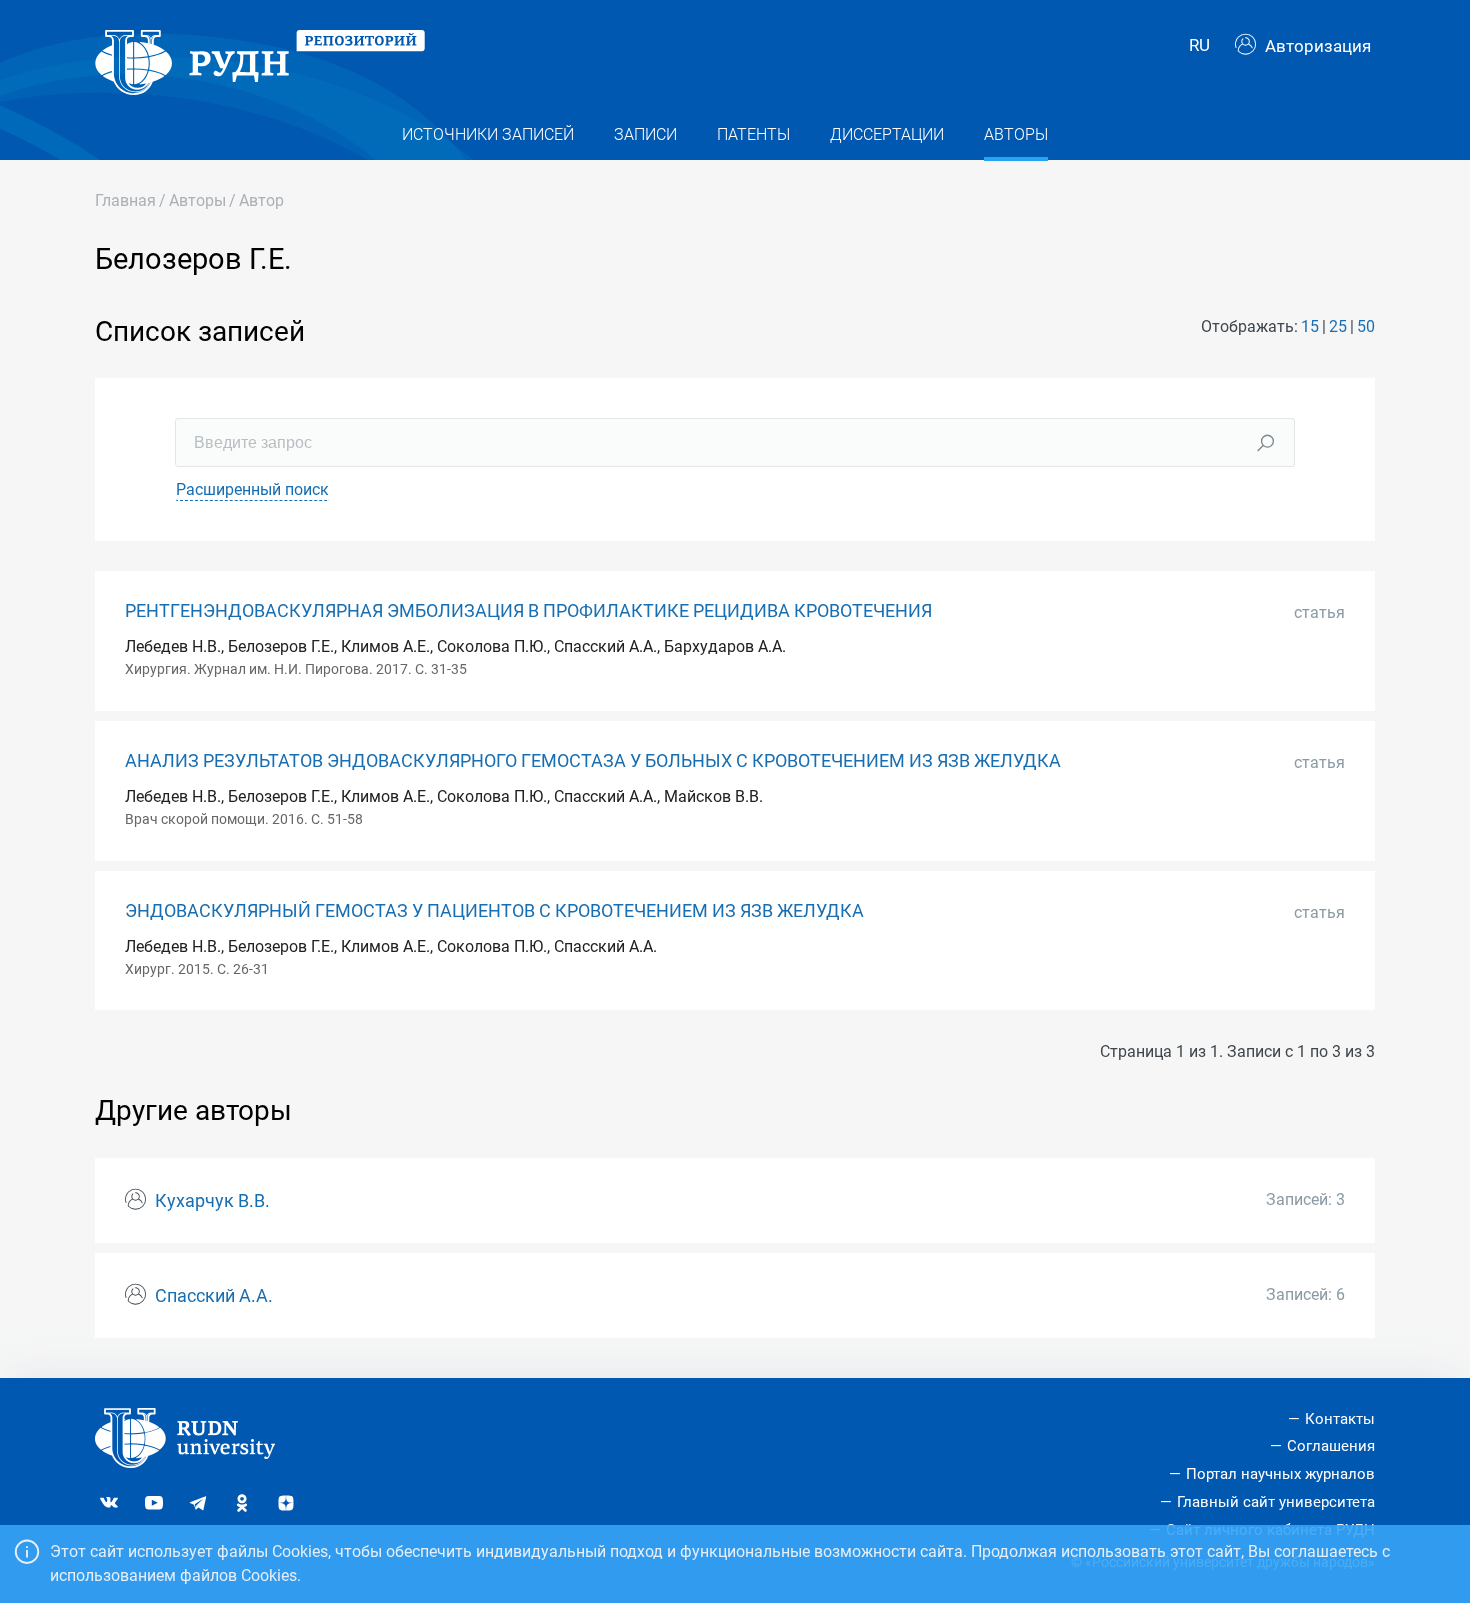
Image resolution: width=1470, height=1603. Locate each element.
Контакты (1340, 1419)
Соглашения (1331, 1446)
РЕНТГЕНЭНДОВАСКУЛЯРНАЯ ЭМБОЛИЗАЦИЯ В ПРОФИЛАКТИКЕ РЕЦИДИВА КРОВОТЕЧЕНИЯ (528, 611)
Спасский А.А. (214, 1296)
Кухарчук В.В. (212, 1201)
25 (1338, 326)
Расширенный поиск (252, 489)
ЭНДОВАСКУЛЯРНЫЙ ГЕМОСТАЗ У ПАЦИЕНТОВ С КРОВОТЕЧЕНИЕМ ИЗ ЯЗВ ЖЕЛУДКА (494, 911)
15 (1310, 326)
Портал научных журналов (1280, 1474)
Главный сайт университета (1276, 1502)
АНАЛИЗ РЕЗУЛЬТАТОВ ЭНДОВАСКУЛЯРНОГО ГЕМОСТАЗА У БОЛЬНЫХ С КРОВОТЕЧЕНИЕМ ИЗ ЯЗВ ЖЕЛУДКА (593, 761)
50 (1366, 326)
